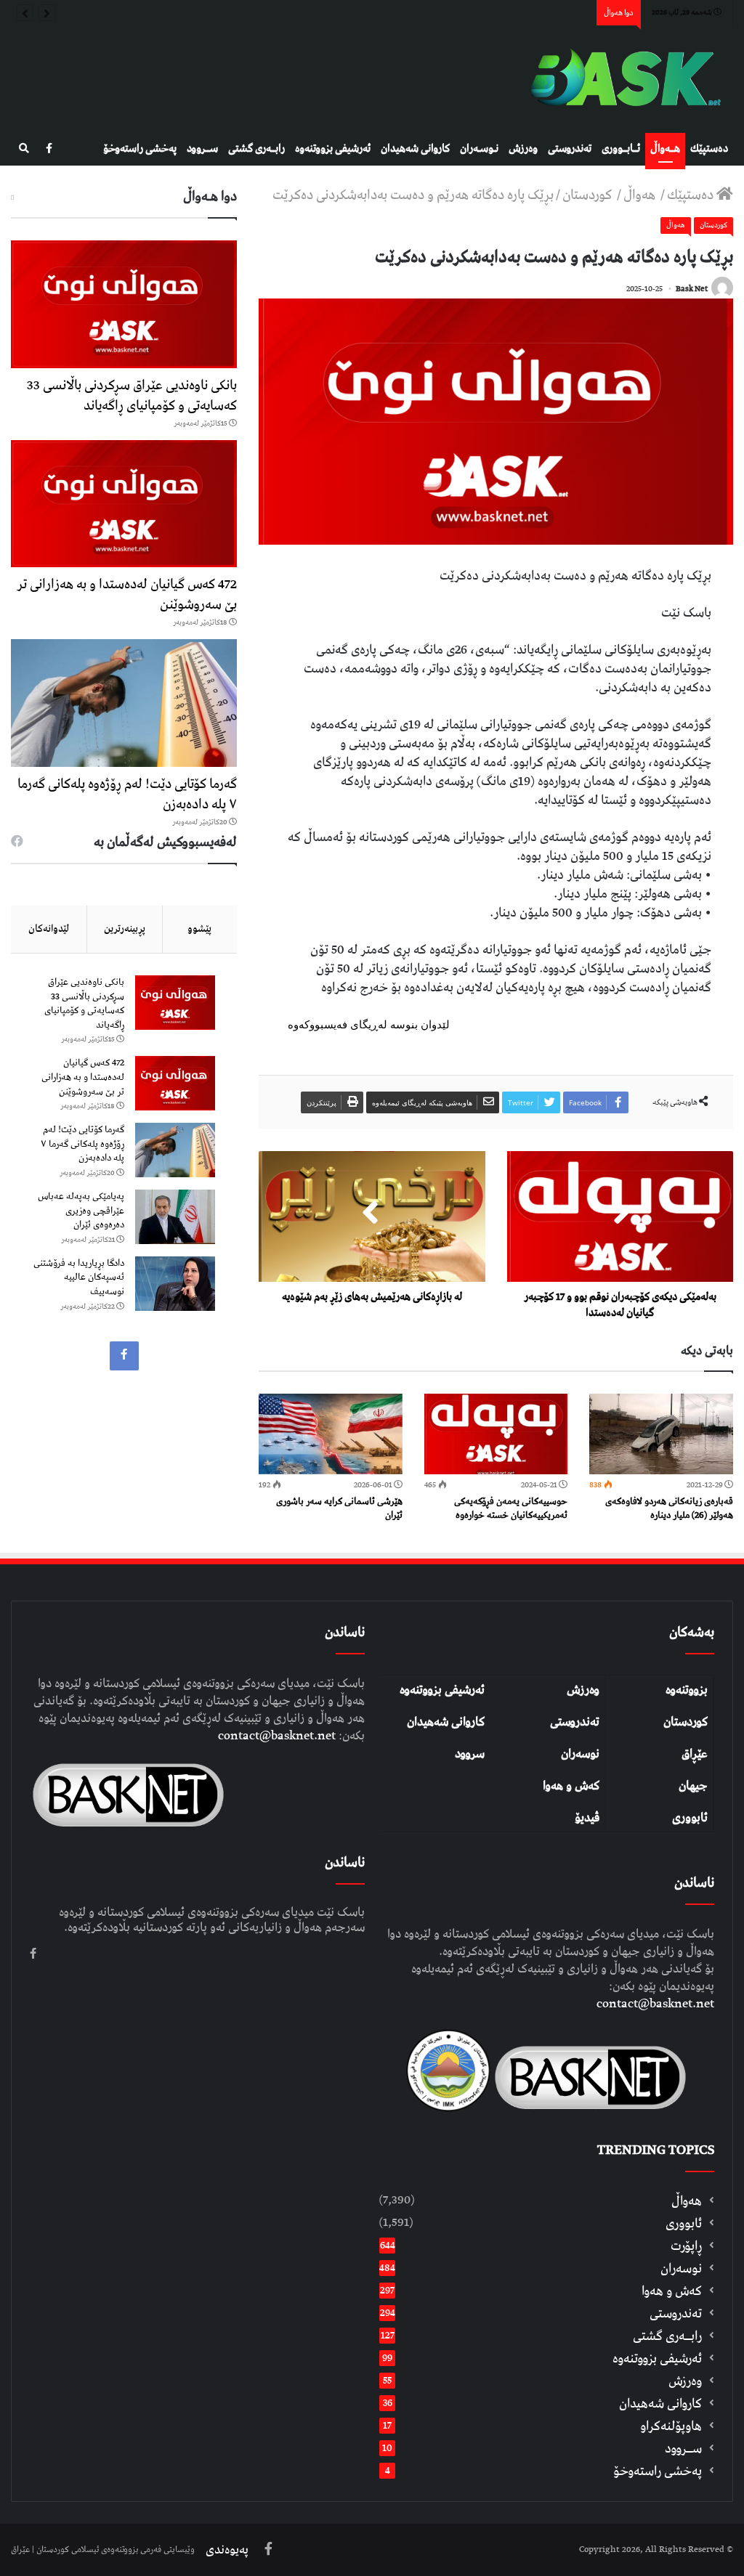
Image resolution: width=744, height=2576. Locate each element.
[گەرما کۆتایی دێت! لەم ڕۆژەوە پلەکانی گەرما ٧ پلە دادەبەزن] (124, 703)
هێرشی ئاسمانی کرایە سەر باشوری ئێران (339, 1508)
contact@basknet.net (655, 2004)
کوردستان (686, 1722)
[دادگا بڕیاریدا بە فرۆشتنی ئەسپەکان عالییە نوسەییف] (175, 1284)
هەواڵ (641, 195)
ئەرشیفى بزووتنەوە (333, 149)
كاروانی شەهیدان (415, 149)
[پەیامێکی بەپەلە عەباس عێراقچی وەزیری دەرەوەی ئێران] (175, 1217)
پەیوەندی (227, 2550)
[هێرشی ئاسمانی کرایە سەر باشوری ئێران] (331, 1434)
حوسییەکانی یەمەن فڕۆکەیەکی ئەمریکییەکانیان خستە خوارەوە (511, 1508)
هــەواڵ (665, 149)
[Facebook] (49, 149)
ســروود (202, 149)
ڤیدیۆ (587, 1818)
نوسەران (580, 1754)
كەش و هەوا (672, 2291)
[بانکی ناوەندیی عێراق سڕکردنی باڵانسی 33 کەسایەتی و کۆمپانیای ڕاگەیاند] (124, 304)
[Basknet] (620, 79)
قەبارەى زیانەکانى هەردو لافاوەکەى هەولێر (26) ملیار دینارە (669, 1508)
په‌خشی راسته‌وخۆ (140, 149)
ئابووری (690, 1818)
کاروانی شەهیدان (446, 1722)
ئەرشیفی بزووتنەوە (442, 1690)
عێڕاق (695, 1754)
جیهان (693, 1786)
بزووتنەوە (687, 1690)
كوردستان (589, 195)
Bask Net (692, 289)
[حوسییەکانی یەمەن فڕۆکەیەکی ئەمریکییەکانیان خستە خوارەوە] (496, 1434)
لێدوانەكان (49, 929)
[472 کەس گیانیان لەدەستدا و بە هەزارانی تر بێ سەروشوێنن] (124, 504)
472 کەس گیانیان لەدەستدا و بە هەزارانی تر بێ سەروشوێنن (127, 594)
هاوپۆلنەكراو (671, 2426)
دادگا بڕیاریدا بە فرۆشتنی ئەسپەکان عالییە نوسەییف (79, 1277)
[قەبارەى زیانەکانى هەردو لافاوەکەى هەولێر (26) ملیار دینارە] (661, 1434)
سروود (470, 1754)
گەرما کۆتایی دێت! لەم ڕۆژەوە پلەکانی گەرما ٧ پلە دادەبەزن (127, 794)
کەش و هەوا (571, 1786)
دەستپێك (709, 149)
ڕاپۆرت (686, 2246)
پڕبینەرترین (125, 929)
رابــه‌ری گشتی (256, 149)
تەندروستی (570, 149)
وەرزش (523, 149)
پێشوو (199, 929)
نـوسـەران (479, 149)
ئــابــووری (621, 149)
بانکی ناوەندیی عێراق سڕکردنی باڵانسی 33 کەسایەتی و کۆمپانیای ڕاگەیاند (132, 395)
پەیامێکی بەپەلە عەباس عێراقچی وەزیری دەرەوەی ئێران (81, 1211)
